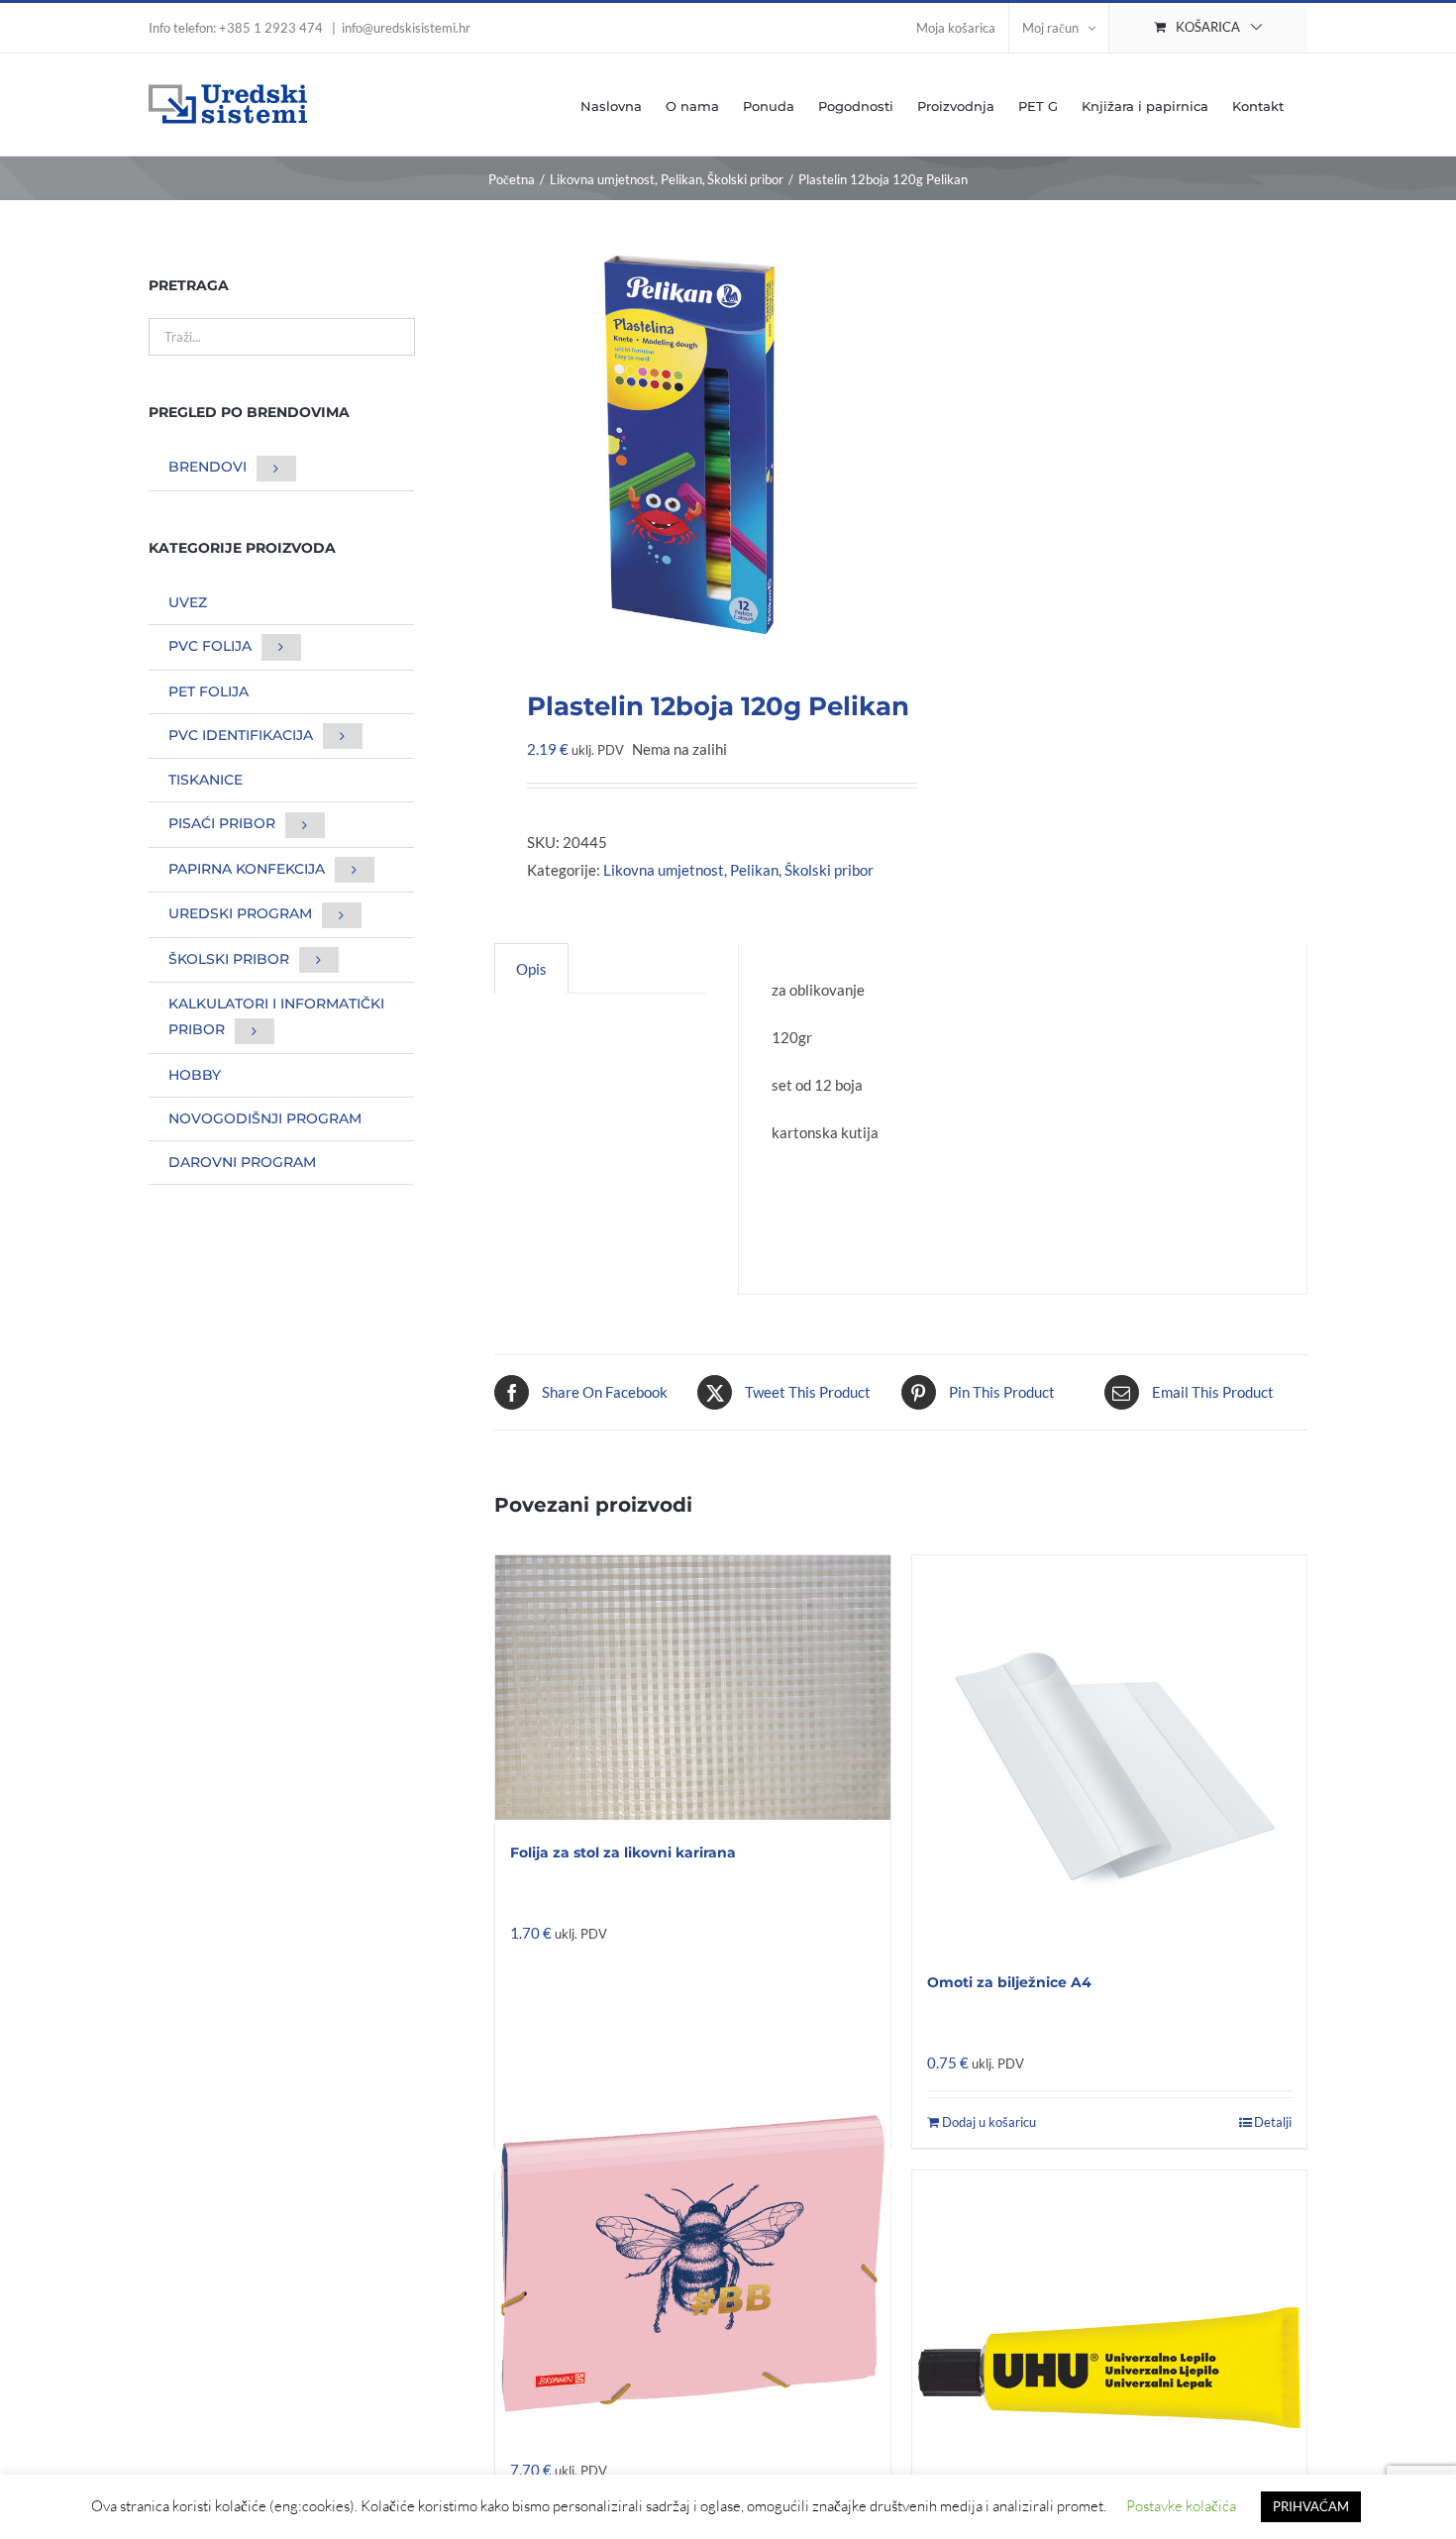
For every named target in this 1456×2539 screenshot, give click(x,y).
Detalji (1273, 2122)
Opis (531, 969)
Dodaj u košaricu (989, 2122)
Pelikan (754, 870)
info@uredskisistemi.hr (406, 28)
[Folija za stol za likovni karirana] (692, 1688)
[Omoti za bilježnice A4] (1109, 1752)
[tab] (531, 968)
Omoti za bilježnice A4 (1009, 1982)
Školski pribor (829, 870)
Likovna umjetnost (664, 870)
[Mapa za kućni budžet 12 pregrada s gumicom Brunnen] (692, 2264)
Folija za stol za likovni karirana (623, 1852)
